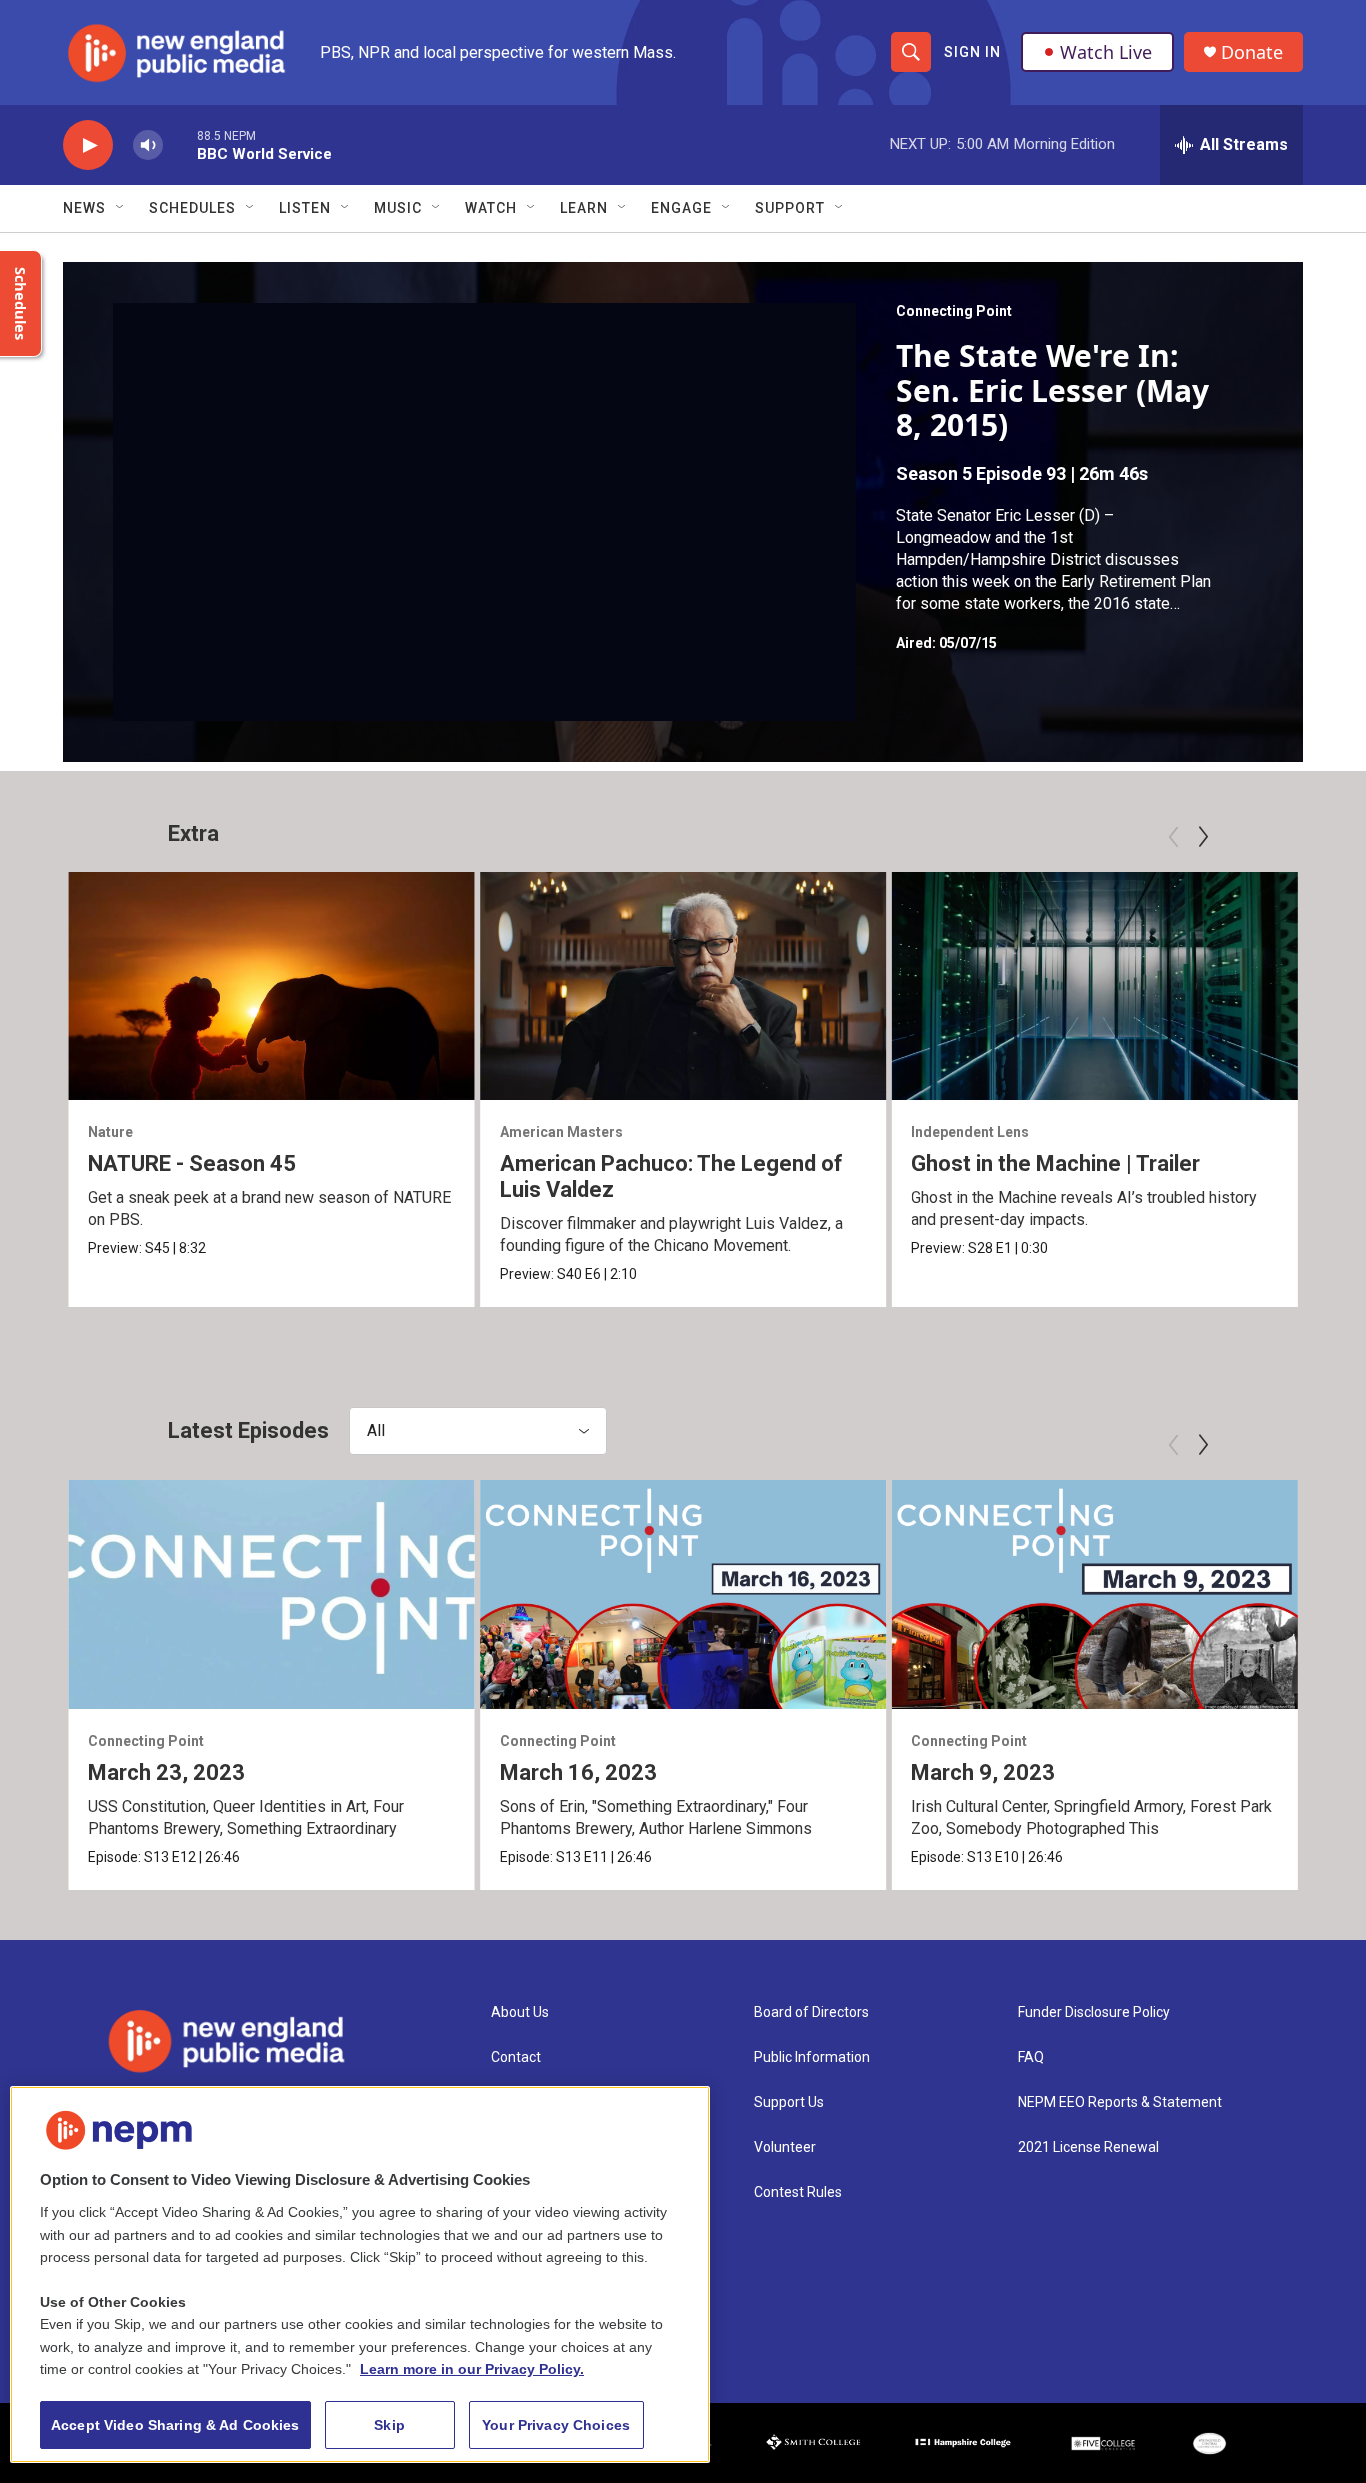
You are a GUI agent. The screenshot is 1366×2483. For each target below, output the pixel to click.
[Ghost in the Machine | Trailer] (1094, 986)
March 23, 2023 (166, 1772)
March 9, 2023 (983, 1772)
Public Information (812, 2057)
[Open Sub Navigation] (121, 208)
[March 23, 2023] (271, 1594)
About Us (520, 2012)
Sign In (972, 52)
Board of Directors (811, 2012)
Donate (1252, 52)
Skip (389, 2425)
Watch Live (1106, 52)
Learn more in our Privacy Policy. (472, 2369)
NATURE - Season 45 (192, 1163)
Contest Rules (798, 2192)
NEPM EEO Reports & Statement (1120, 2102)
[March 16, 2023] (683, 1594)
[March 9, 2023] (1094, 1594)
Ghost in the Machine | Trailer (1055, 1163)
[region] (360, 2274)
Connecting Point (954, 311)
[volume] (148, 145)
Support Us (789, 2102)
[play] (88, 145)
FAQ (1031, 2057)
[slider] (180, 144)
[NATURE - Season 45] (271, 986)
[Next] (1203, 837)
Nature (110, 1132)
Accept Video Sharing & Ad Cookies (175, 2425)
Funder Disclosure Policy (1094, 2012)
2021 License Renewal (1088, 2147)
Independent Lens (970, 1132)
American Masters (561, 1132)
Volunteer (785, 2147)
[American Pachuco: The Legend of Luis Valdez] (683, 986)
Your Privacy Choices (556, 2425)
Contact (516, 2057)
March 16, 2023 (578, 1772)
